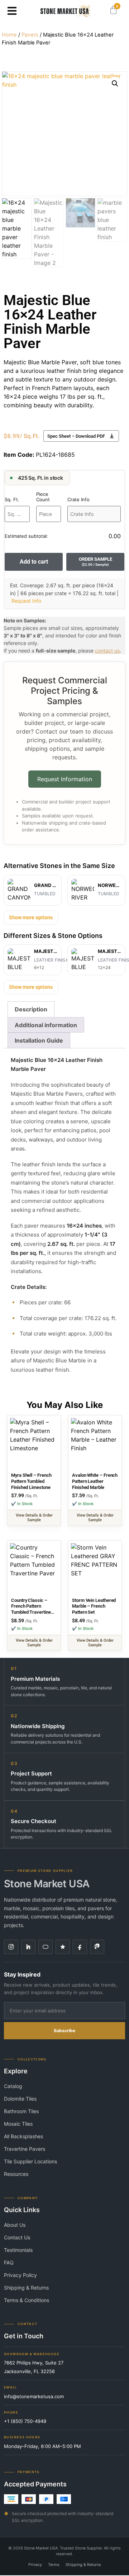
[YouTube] (46, 1947)
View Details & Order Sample (34, 1518)
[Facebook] (80, 1947)
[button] (12, 11)
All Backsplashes (23, 2136)
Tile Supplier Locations (30, 2161)
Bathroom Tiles (21, 2111)
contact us (107, 651)
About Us (15, 2225)
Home (9, 35)
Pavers (30, 35)
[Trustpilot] (63, 1947)
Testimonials (18, 2250)
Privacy (35, 2565)
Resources (16, 2174)
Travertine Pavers (25, 2149)
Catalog (13, 2086)
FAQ (9, 2262)
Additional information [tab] (46, 1025)
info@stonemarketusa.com (34, 2396)
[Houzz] (28, 1947)
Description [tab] (31, 1009)
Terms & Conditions (27, 2300)
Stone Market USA (47, 1884)
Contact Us (17, 2237)
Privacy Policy (20, 2275)
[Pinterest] (97, 1947)
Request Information (65, 779)
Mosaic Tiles (18, 2124)
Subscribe (64, 2031)
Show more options (31, 917)
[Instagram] (11, 1947)
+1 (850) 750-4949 (25, 2421)
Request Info (26, 601)
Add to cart (34, 562)
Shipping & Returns (26, 2288)
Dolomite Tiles (20, 2099)
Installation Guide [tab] (39, 1040)
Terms (54, 2565)
